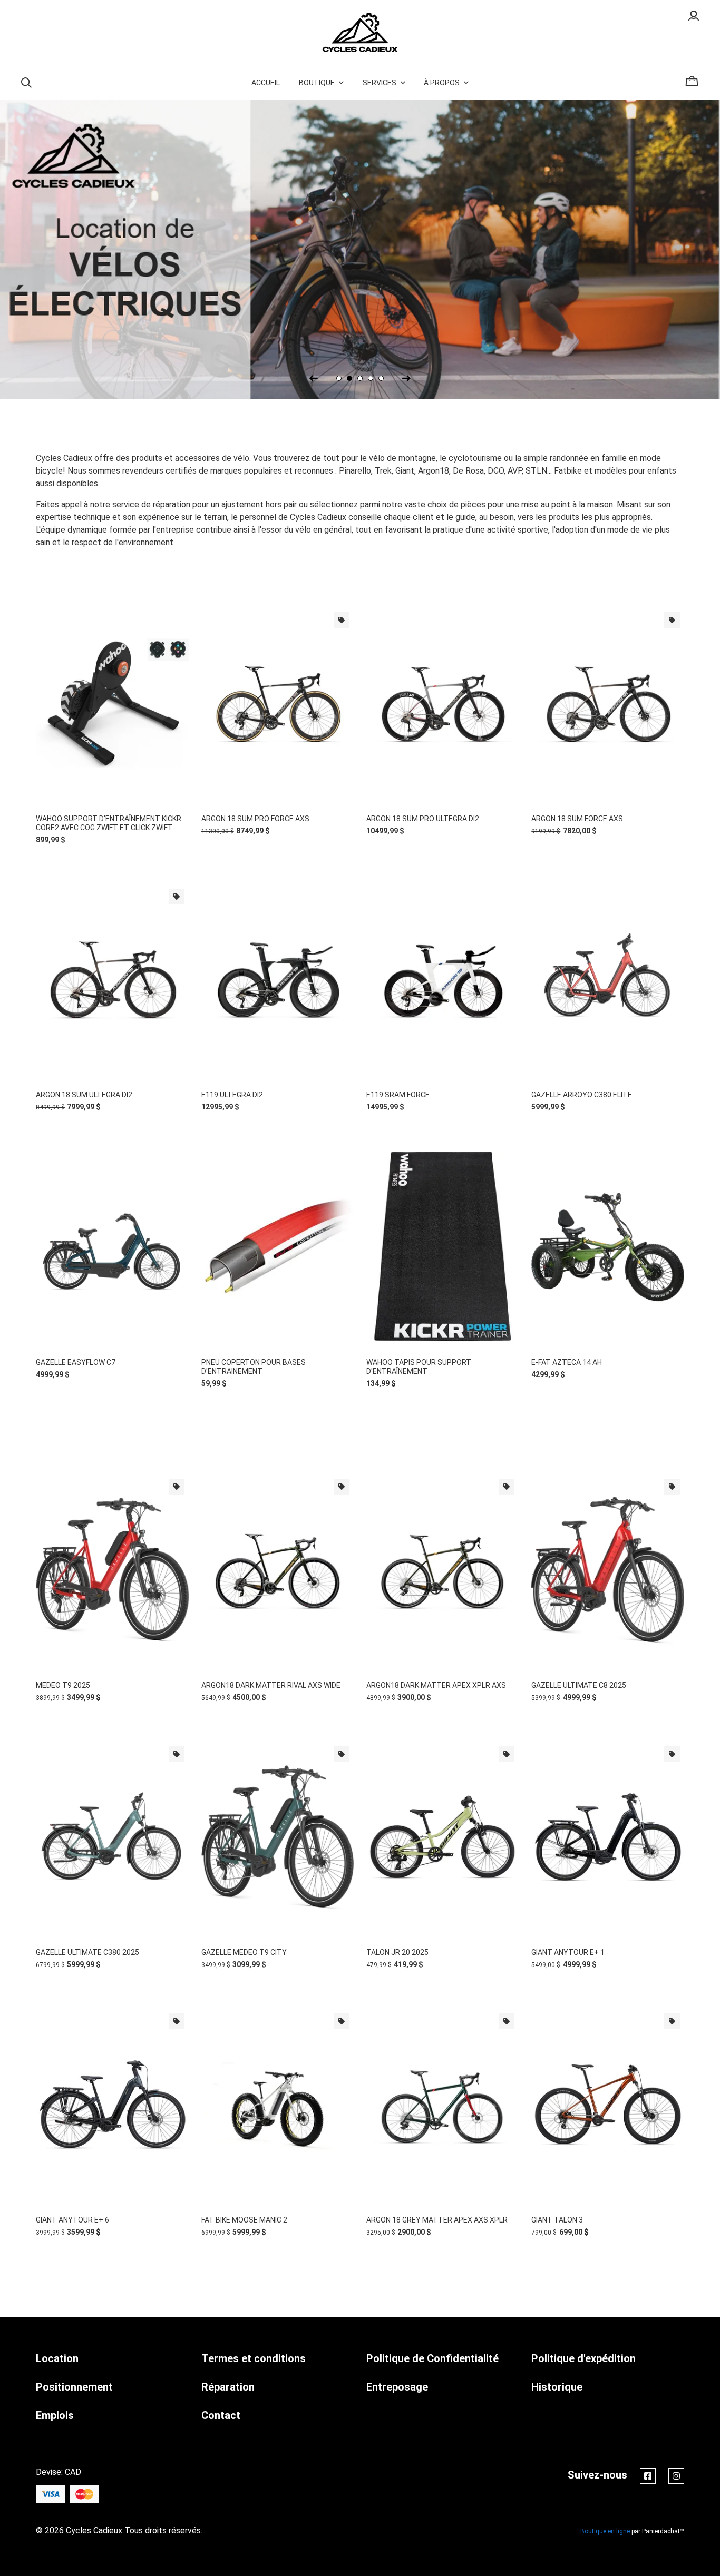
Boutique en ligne (605, 2531)
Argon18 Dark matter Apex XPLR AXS (436, 1685)
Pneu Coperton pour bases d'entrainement (254, 1367)
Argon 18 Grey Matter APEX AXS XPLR (437, 2220)
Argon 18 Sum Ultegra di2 (84, 1095)
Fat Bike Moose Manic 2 (244, 2220)
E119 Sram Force (398, 1095)
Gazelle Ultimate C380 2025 (87, 1952)
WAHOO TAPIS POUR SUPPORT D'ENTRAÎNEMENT (419, 1367)
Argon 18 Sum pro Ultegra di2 (423, 819)
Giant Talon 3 (557, 2220)
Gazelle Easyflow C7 (76, 1362)
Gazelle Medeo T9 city (244, 1952)
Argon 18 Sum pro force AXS (255, 819)
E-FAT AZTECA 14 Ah (567, 1362)
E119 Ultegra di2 (232, 1095)
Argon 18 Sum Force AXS (577, 819)
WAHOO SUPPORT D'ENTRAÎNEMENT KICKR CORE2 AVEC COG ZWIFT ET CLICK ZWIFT (109, 823)
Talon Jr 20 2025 (397, 1952)
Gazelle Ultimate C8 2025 (579, 1685)
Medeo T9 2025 (63, 1685)
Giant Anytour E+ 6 (72, 2220)
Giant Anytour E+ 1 (568, 1952)
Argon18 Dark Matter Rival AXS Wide (271, 1685)
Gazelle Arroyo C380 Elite (582, 1095)
